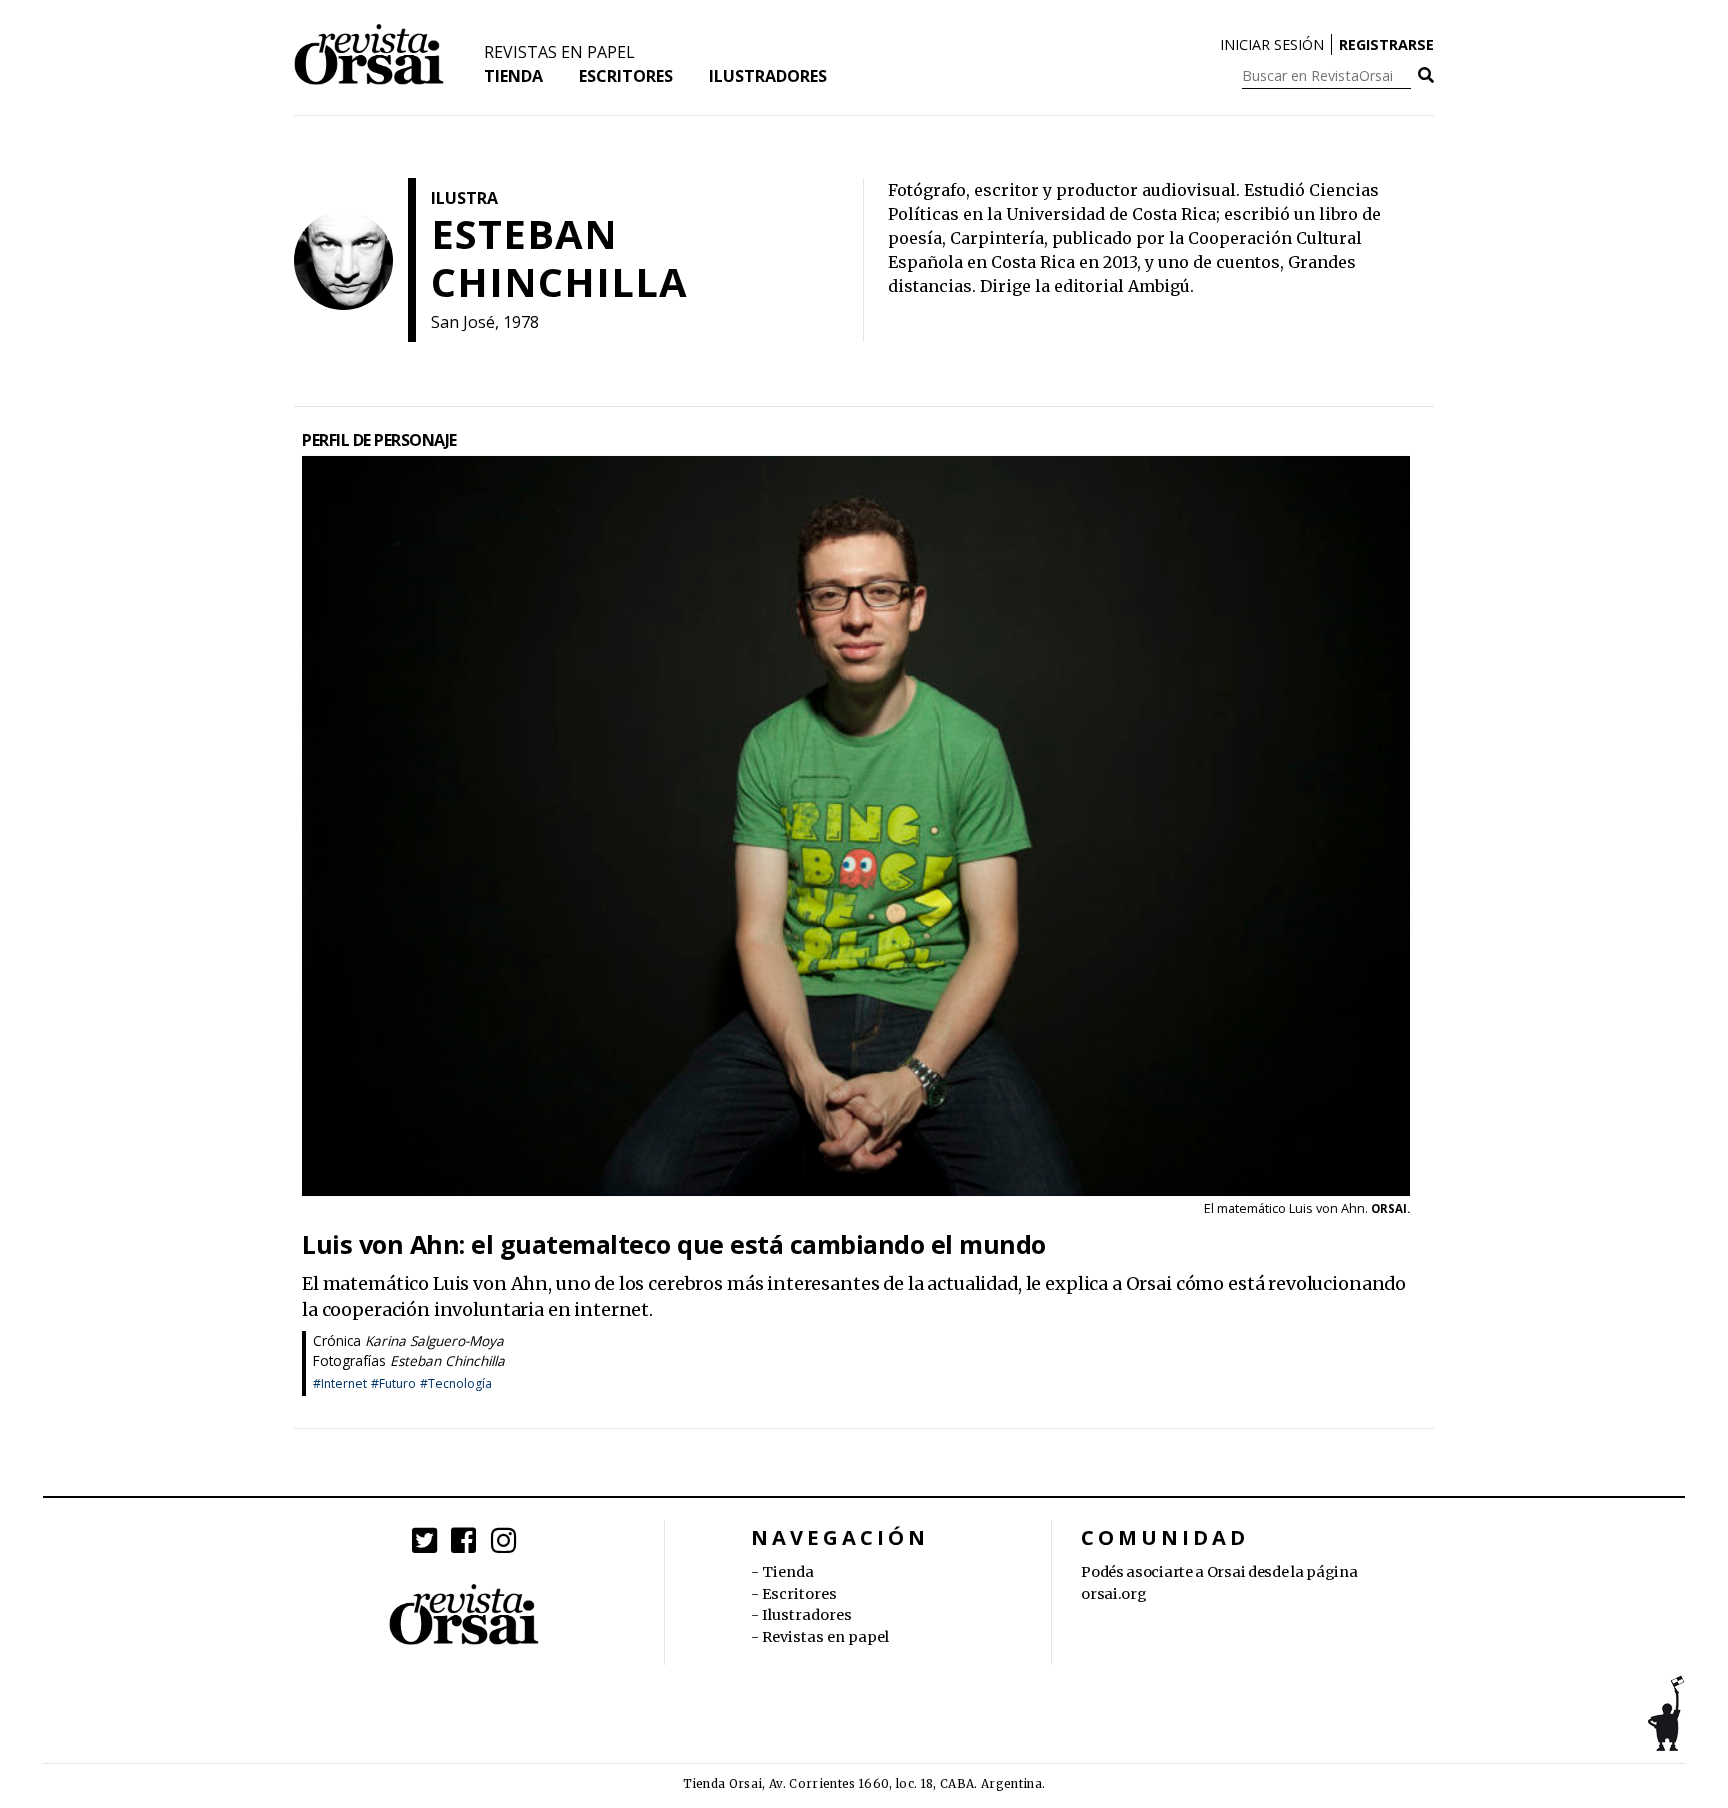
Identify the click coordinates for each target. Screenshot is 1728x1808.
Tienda (513, 76)
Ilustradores (768, 76)
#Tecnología (456, 1383)
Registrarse (1386, 44)
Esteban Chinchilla (447, 1360)
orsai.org (1113, 1594)
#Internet (340, 1383)
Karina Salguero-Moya (434, 1340)
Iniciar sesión (1272, 44)
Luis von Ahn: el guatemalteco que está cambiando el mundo (674, 1245)
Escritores (626, 76)
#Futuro (393, 1383)
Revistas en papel (559, 52)
